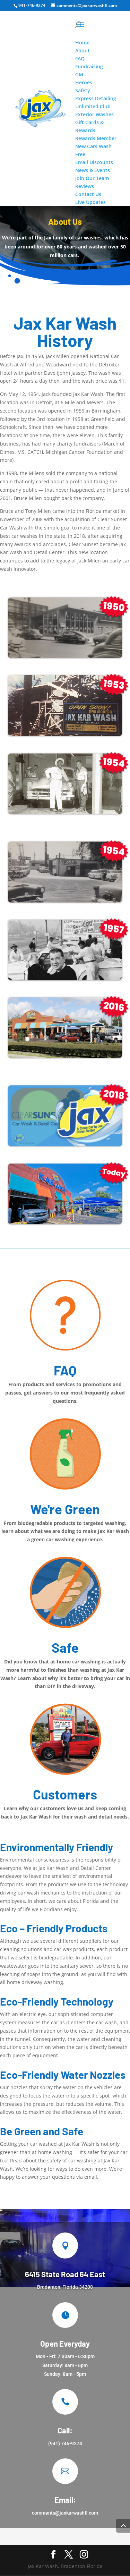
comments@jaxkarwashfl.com (65, 2513)
